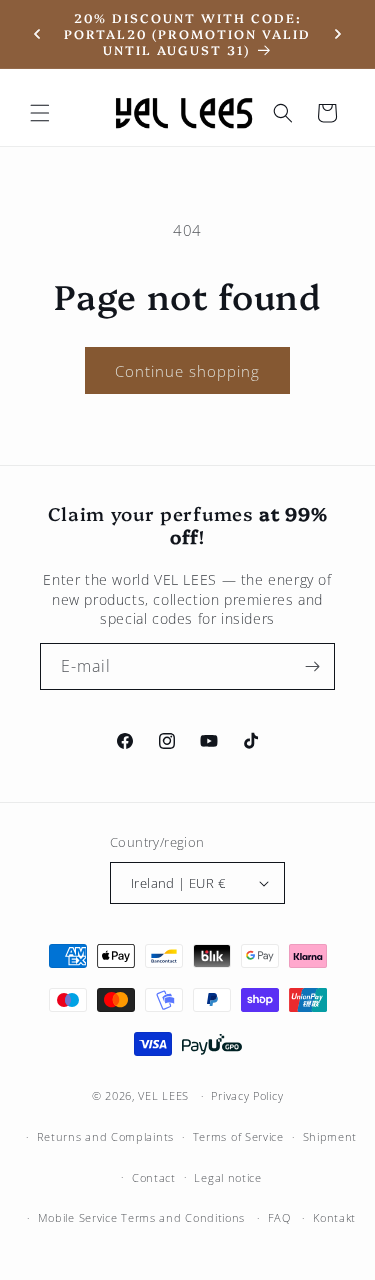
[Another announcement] (338, 34)
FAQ (279, 1217)
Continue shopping (187, 371)
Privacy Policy (247, 1095)
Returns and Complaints (105, 1136)
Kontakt (334, 1217)
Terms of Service (238, 1136)
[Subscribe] (312, 666)
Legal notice (227, 1177)
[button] (40, 113)
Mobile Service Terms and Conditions (142, 1217)
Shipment (330, 1136)
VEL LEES (163, 1095)
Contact (154, 1177)
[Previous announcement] (37, 34)
